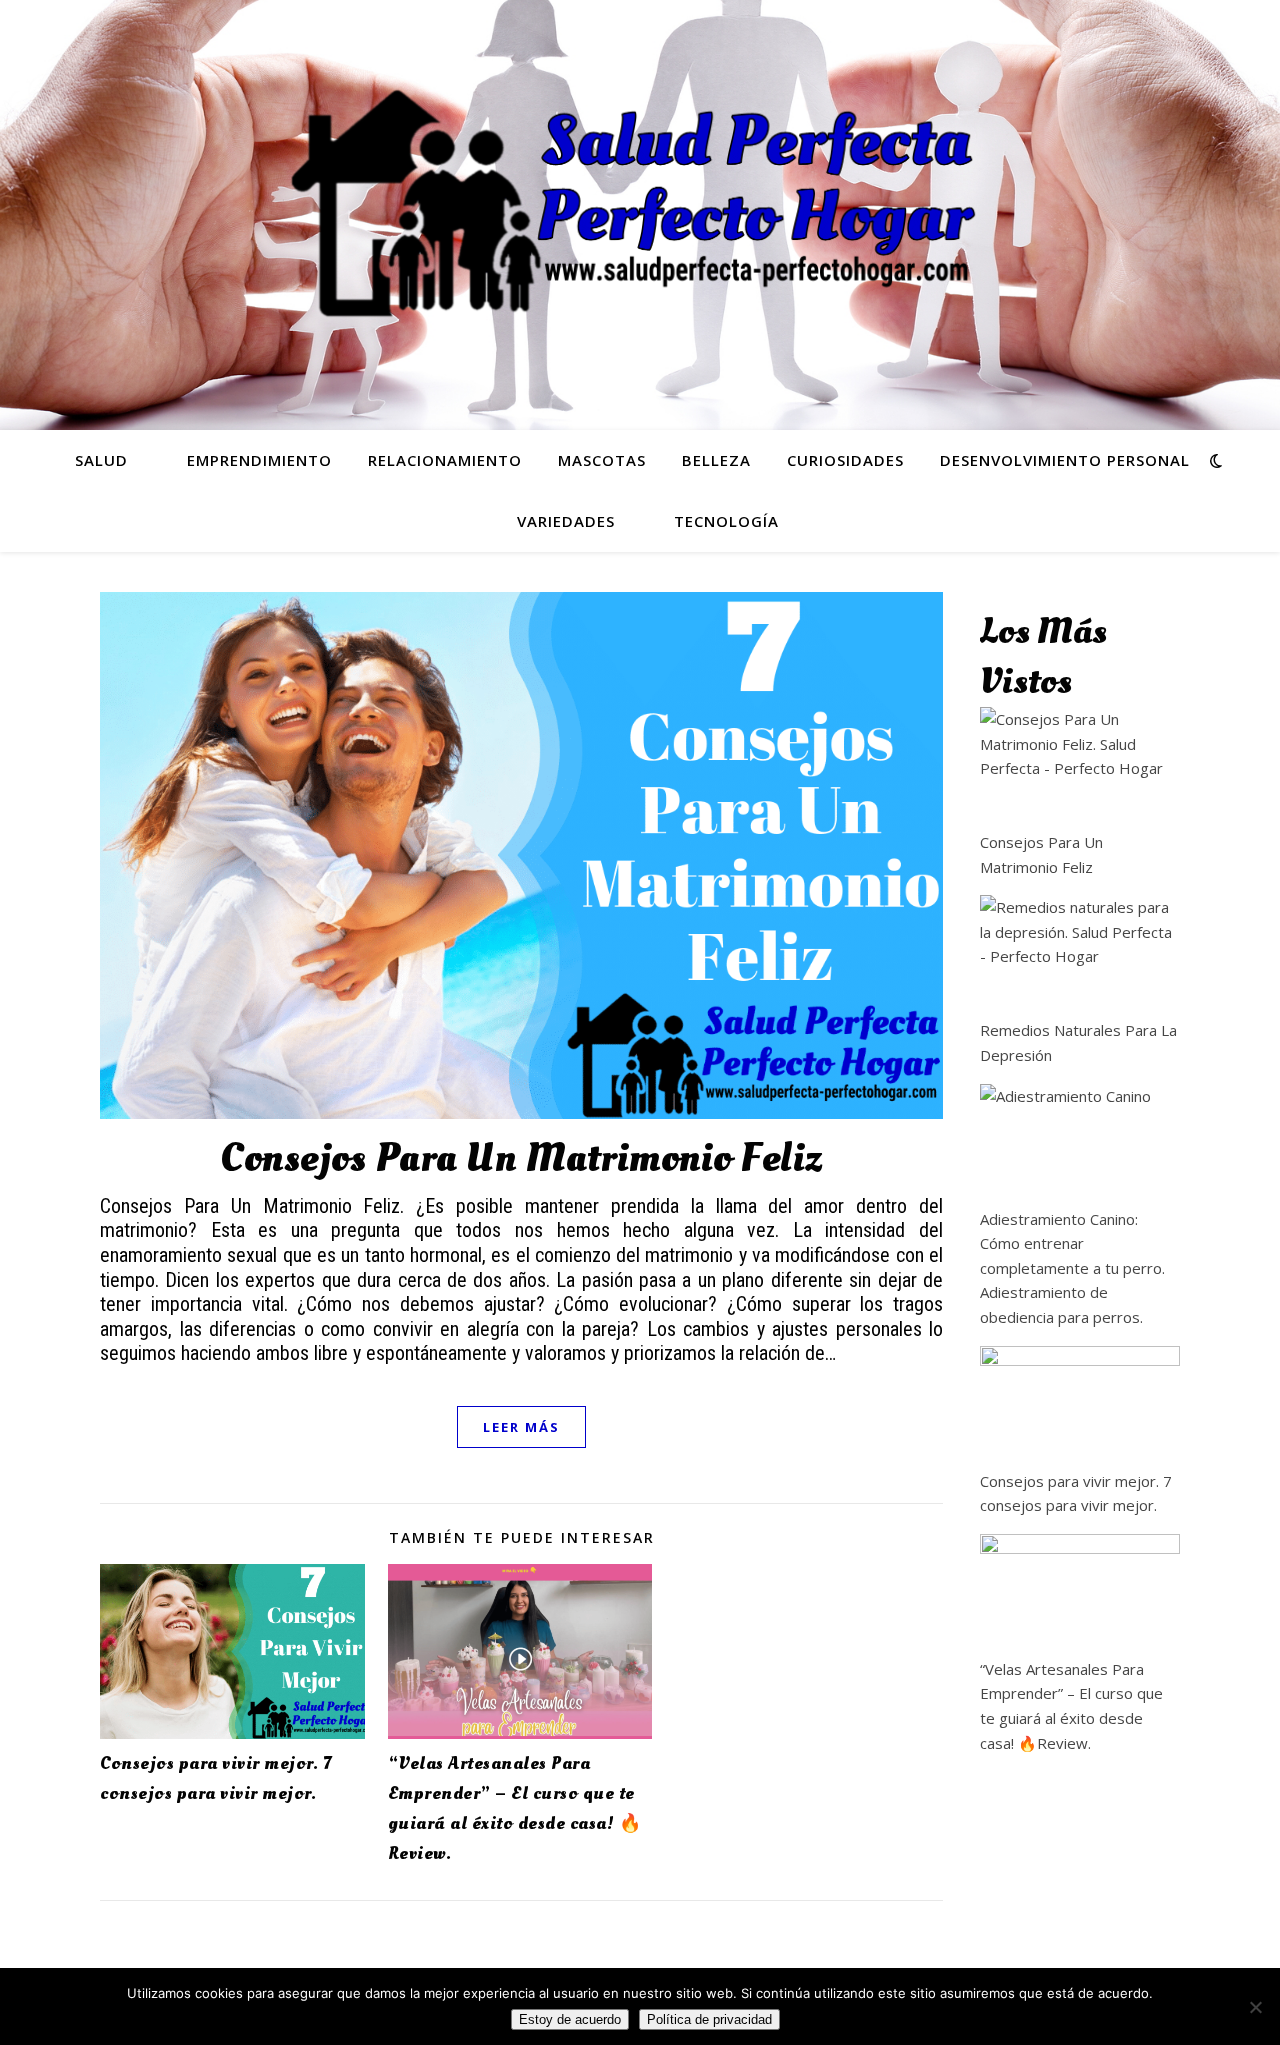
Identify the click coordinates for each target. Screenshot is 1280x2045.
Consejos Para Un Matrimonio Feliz (521, 1158)
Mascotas (602, 460)
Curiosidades (845, 460)
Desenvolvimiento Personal (1065, 460)
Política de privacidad (709, 2019)
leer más (521, 1427)
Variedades (566, 521)
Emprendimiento (259, 460)
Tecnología (726, 521)
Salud (101, 460)
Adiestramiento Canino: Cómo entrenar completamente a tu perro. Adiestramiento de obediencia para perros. (1072, 1268)
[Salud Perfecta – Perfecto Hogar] (640, 203)
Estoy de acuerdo (570, 2019)
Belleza (716, 460)
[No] (1255, 2007)
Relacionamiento (445, 460)
